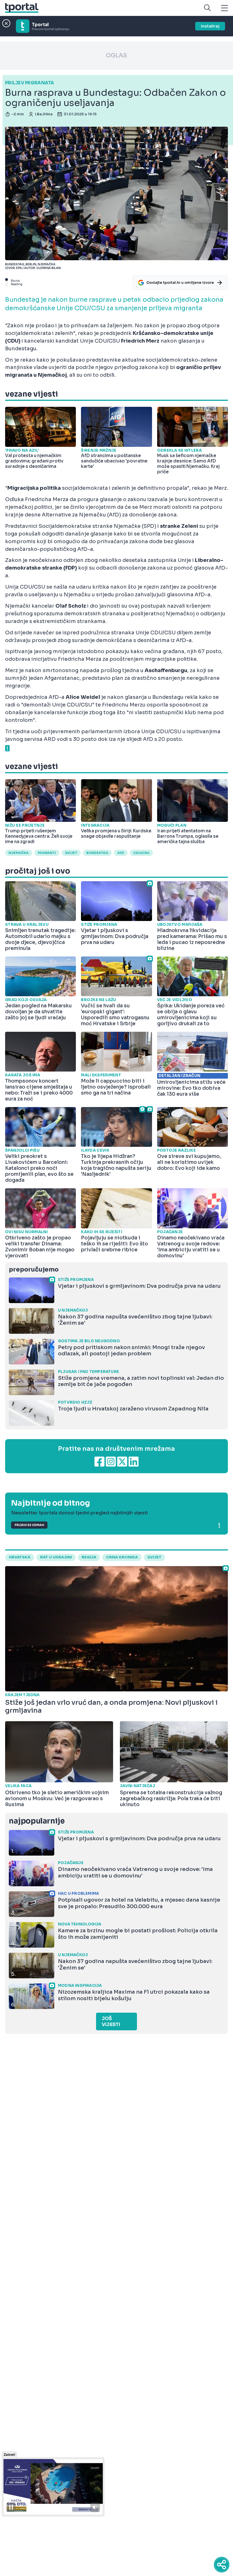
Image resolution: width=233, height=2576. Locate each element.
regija (89, 1557)
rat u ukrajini (56, 1557)
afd (121, 853)
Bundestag (97, 853)
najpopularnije (37, 1821)
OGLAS (116, 56)
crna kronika (122, 1557)
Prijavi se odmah (29, 1525)
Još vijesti (111, 2021)
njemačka (19, 853)
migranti (47, 853)
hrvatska (20, 1557)
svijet (71, 853)
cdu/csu (141, 853)
